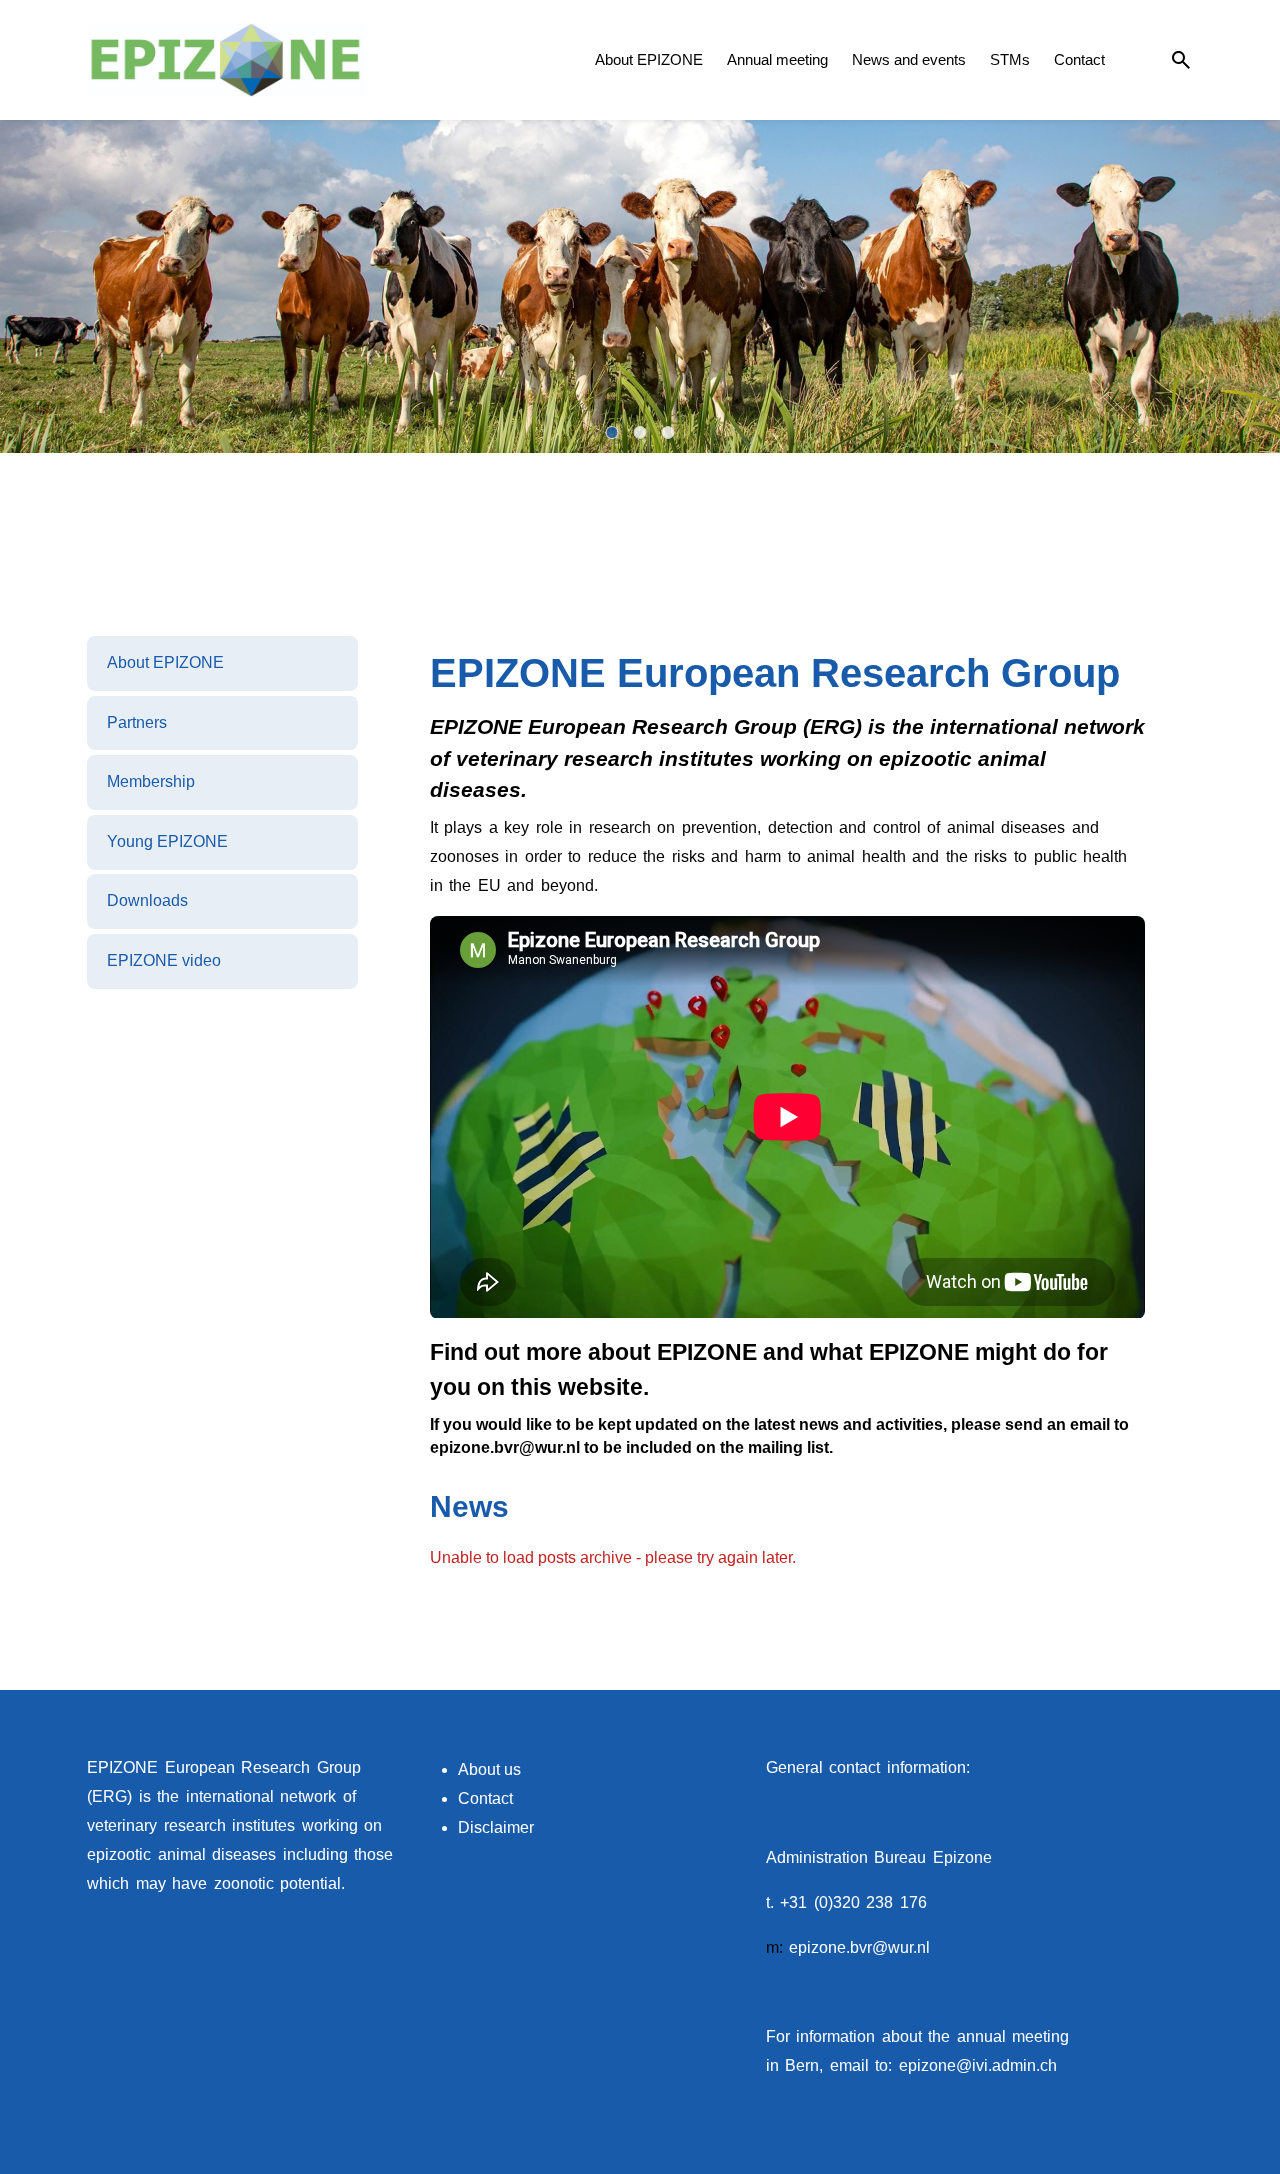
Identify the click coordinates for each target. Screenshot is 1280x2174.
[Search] (1181, 60)
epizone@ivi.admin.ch (978, 2065)
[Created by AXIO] (1177, 1770)
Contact (485, 1798)
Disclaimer (496, 1827)
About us (489, 1769)
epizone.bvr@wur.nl (859, 1947)
